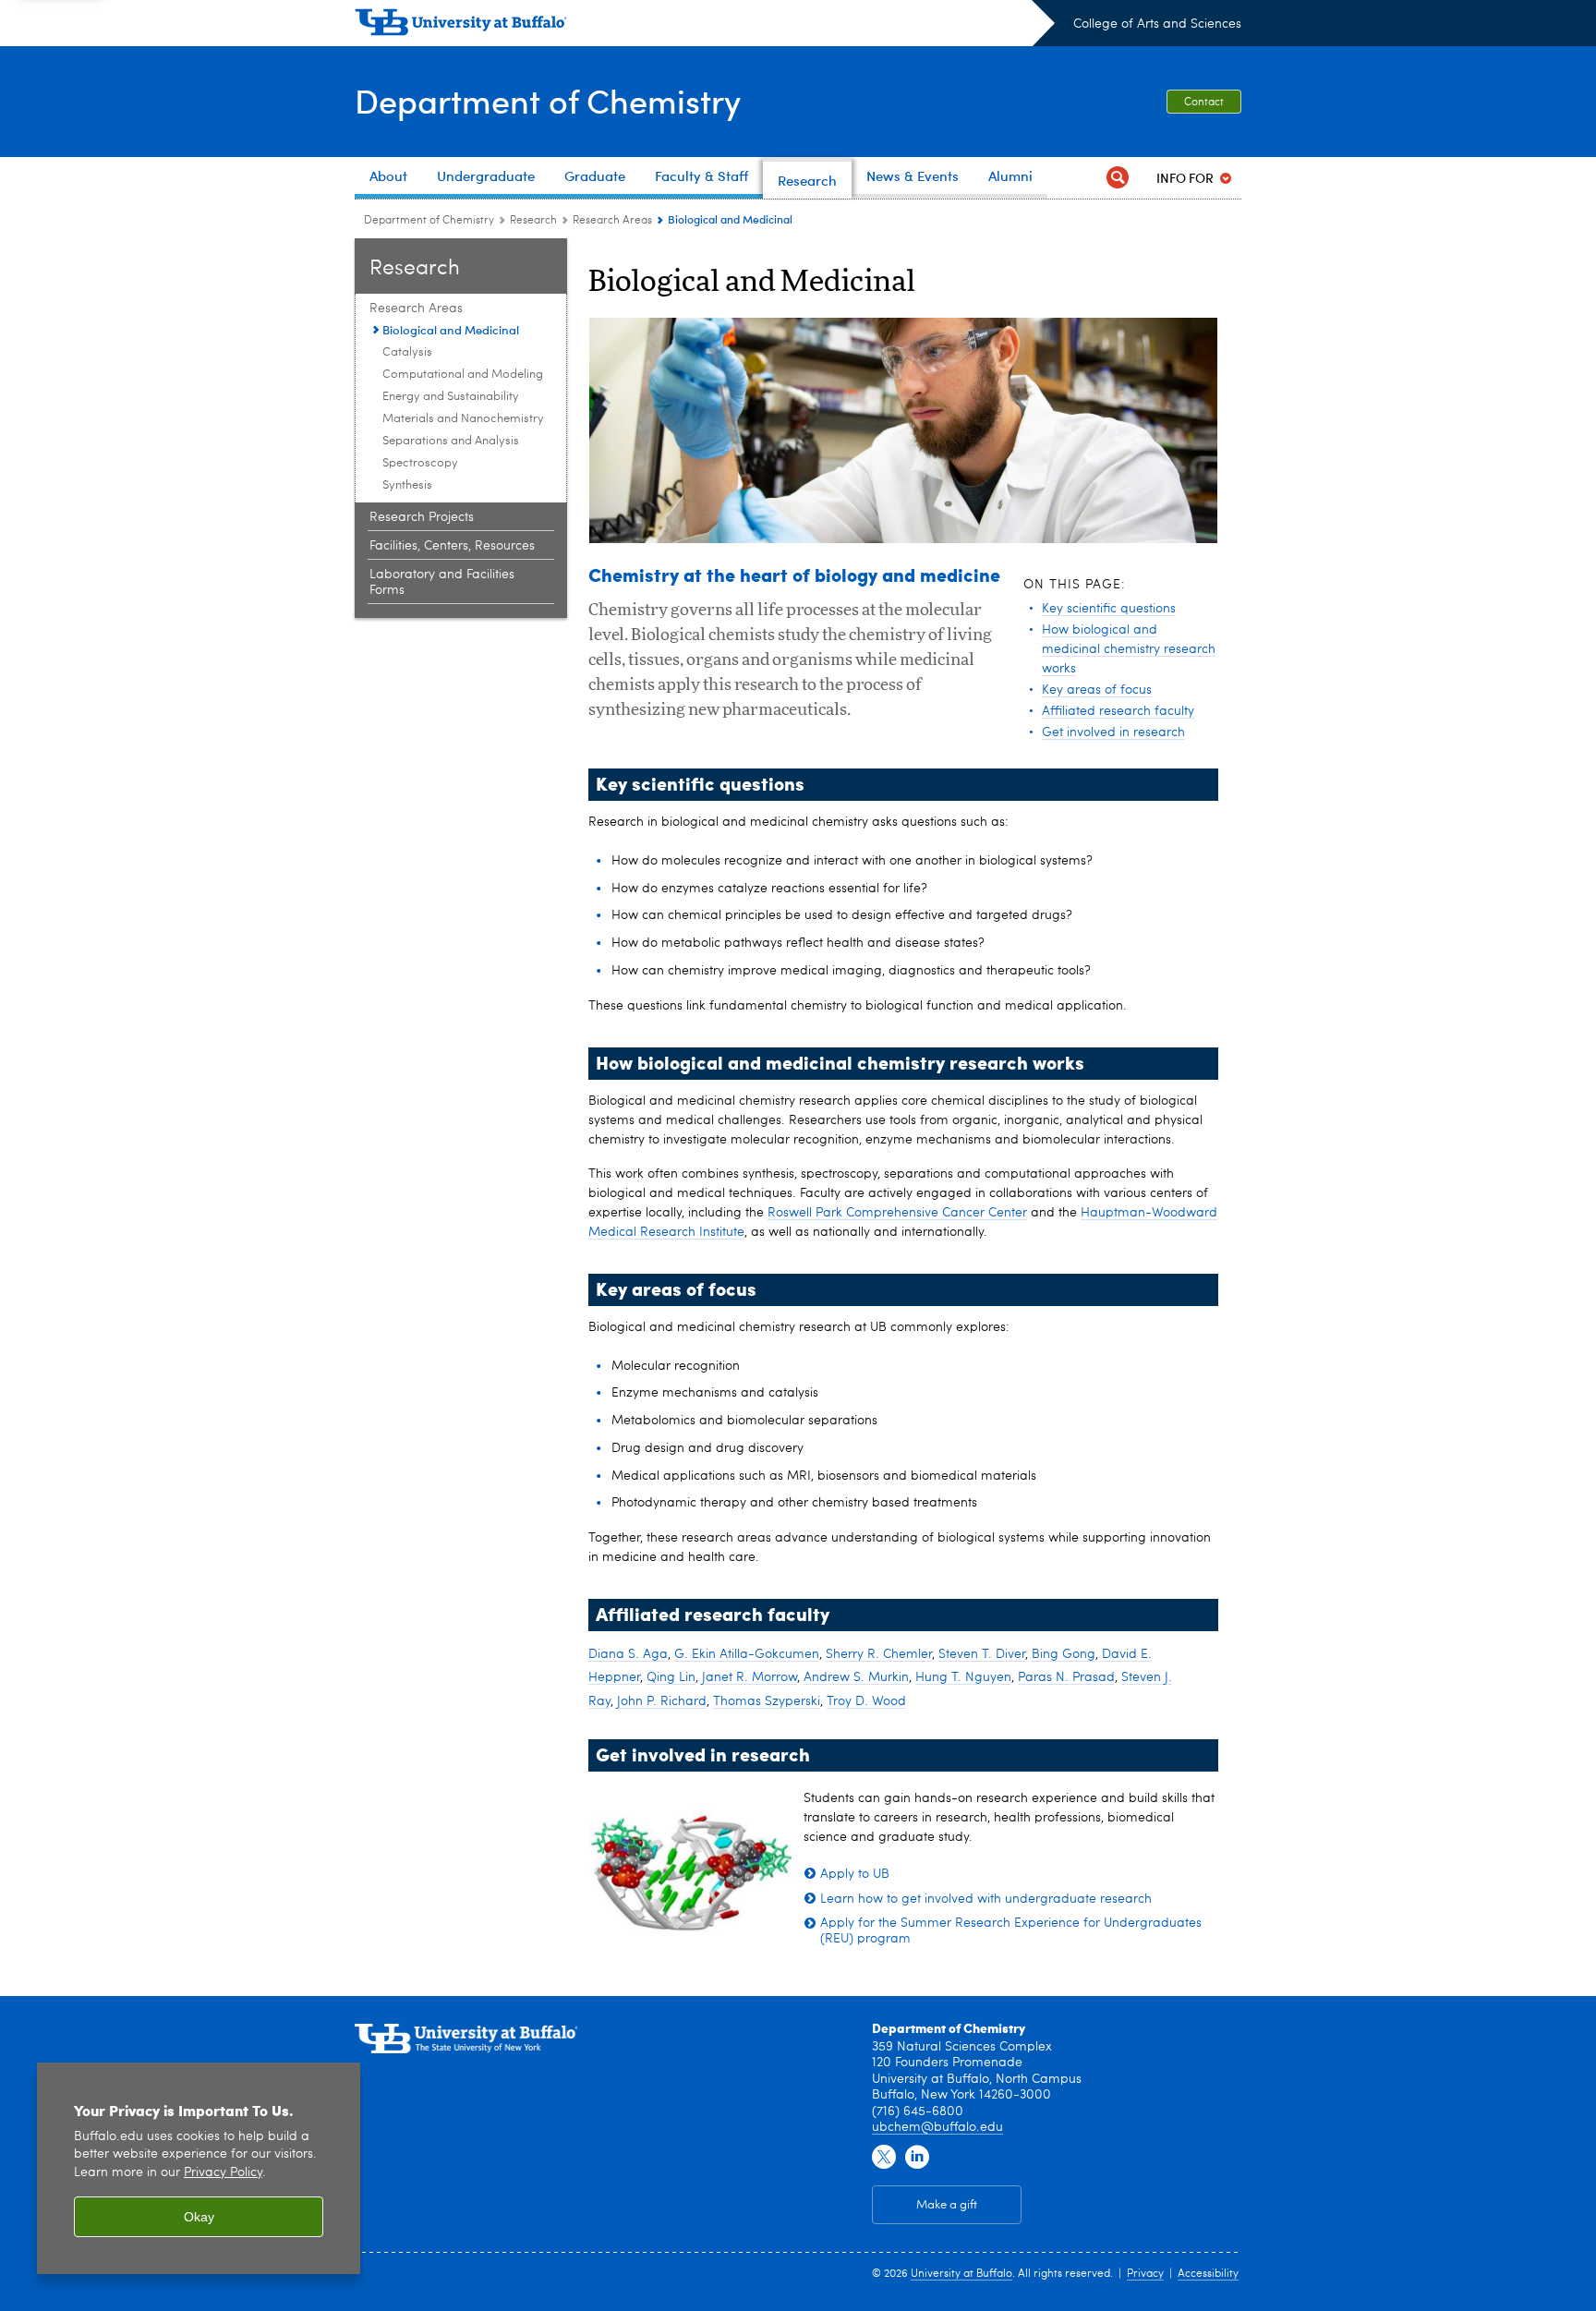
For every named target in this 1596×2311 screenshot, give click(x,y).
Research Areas (612, 221)
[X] (884, 2158)
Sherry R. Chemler (879, 1654)
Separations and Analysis (451, 441)
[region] (199, 2168)
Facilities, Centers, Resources (452, 546)
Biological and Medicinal (451, 329)
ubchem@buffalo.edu (937, 2127)
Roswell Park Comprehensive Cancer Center (897, 1213)
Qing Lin (671, 1677)
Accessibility (1208, 2274)
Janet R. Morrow (750, 1677)
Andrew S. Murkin (856, 1677)
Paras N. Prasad (1066, 1677)
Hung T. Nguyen (963, 1677)
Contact (1204, 103)
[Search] (1118, 178)
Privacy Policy (223, 2173)
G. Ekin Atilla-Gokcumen (747, 1654)
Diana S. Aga (628, 1654)
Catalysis (407, 352)
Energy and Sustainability (451, 397)
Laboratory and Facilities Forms (442, 582)
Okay (199, 2217)
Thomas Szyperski (767, 1701)
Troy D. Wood (866, 1701)
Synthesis (407, 485)
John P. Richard (662, 1701)
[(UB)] (705, 26)
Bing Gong (1064, 1654)
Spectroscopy (420, 463)
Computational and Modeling (463, 375)
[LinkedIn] (917, 2158)
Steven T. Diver (982, 1654)
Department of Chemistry (548, 100)
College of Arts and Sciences (1157, 24)
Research (533, 221)
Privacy (1145, 2274)
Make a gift (947, 2205)
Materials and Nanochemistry (463, 419)
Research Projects (422, 517)
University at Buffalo (961, 2274)
